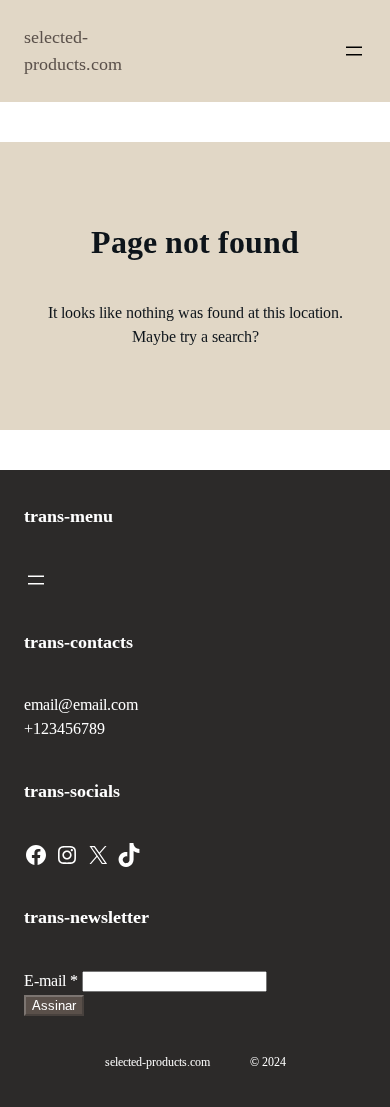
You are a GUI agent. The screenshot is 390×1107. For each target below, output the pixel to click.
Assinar (54, 1005)
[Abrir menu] (354, 51)
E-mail (51, 980)
